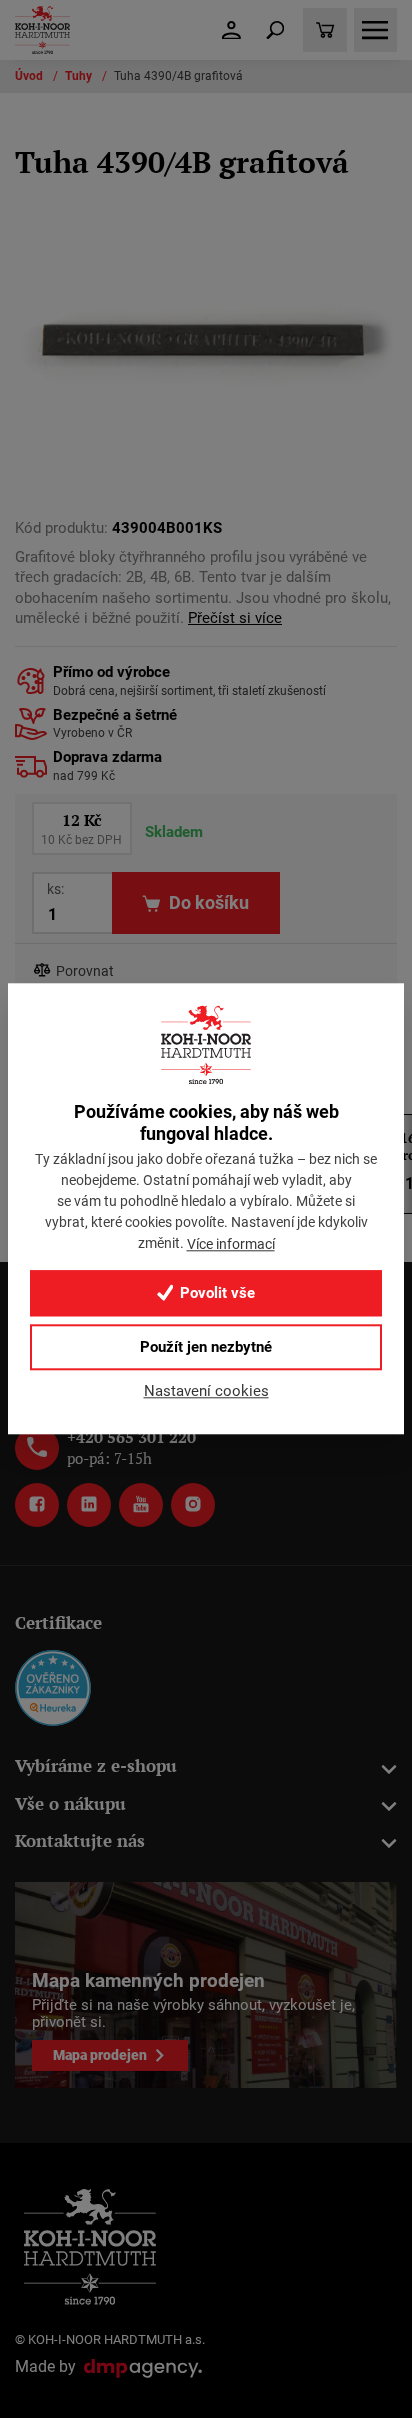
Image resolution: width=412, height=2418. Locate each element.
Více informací (231, 1244)
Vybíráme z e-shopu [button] (96, 1765)
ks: (55, 889)
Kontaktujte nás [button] (80, 1840)
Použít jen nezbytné (206, 1347)
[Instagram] (193, 1505)
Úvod (30, 76)
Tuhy (80, 76)
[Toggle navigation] (275, 30)
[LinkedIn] (89, 1505)
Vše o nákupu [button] (70, 1803)
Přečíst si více (235, 618)
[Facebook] (37, 1505)
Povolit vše (215, 1293)
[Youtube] (141, 1505)
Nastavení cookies (206, 1391)
